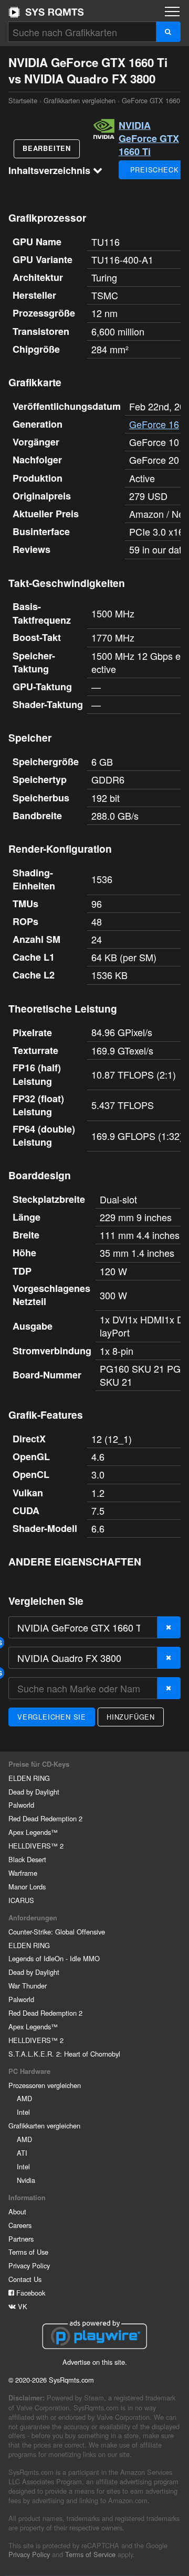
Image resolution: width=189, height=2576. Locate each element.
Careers (20, 2225)
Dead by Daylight (34, 1792)
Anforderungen (33, 1918)
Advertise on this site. (95, 2362)
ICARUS (21, 1900)
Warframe (23, 1873)
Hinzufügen (131, 1717)
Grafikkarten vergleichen (80, 100)
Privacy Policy (29, 2265)
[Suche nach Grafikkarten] (168, 32)
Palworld (21, 1805)
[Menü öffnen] (172, 12)
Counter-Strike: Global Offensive (57, 1932)
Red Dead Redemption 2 (45, 1818)
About (17, 2211)
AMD (24, 2098)
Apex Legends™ (33, 1832)
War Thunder (28, 1986)
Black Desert (27, 1859)
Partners (21, 2239)
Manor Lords (27, 1887)
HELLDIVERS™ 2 (36, 1846)
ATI (22, 2153)
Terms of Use (28, 2252)
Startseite (46, 12)
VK (22, 2306)
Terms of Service (90, 2554)
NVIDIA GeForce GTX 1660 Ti (149, 138)
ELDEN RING (29, 1778)
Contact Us (25, 2279)
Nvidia (26, 2180)
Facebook (30, 2293)
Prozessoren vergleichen (45, 2085)
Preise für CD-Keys (39, 1764)
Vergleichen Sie (52, 1717)
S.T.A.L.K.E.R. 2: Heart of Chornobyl (64, 2054)
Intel (23, 2112)
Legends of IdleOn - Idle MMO (54, 1958)
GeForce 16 (154, 424)
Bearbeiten (47, 148)
